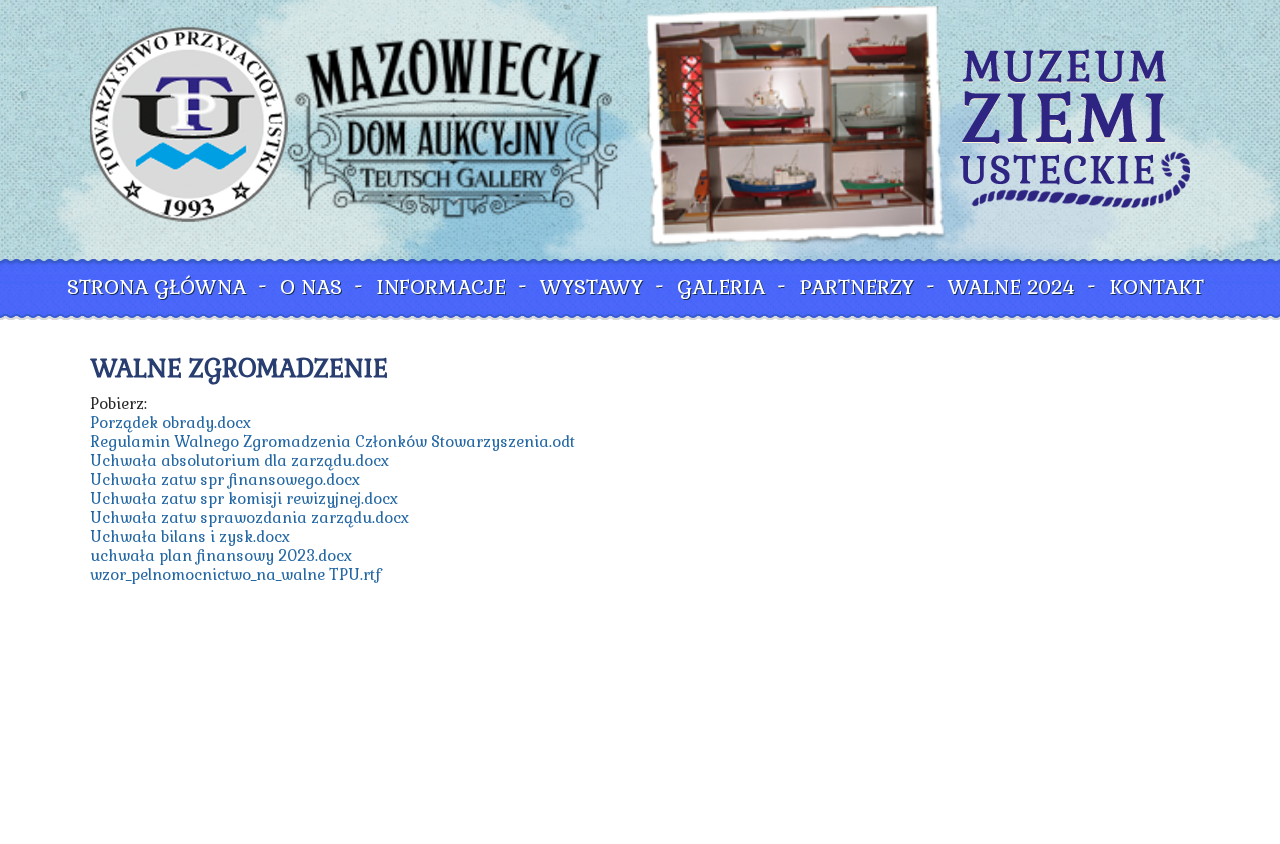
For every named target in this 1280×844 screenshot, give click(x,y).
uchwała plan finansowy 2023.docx (221, 555)
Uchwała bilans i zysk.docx (190, 536)
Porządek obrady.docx (170, 422)
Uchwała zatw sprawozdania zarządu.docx (249, 517)
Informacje (441, 287)
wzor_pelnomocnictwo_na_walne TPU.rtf (235, 574)
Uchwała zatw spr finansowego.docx (225, 479)
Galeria (721, 287)
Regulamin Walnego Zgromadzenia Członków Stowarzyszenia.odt (332, 441)
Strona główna (156, 287)
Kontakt (1156, 287)
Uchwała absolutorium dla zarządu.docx (239, 460)
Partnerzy (856, 287)
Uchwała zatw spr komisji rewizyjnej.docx (244, 498)
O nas (311, 287)
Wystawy (591, 287)
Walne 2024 (1011, 287)
